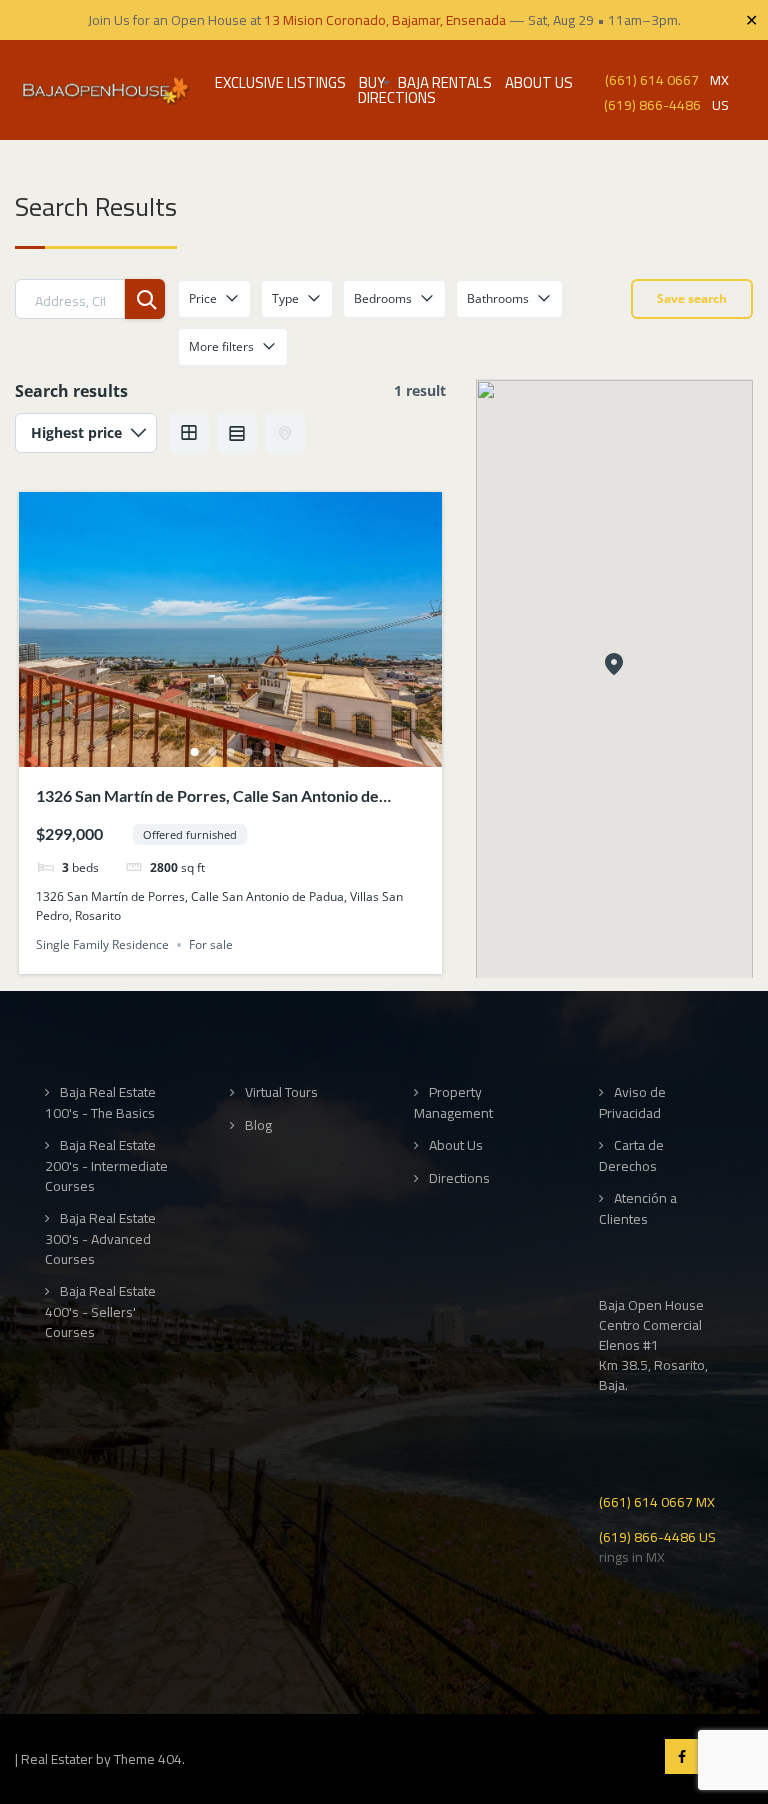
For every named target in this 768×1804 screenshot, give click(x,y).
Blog (258, 1125)
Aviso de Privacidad (632, 1102)
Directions (397, 97)
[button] (614, 665)
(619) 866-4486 (652, 103)
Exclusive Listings (280, 82)
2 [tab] (212, 752)
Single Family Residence (102, 944)
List (237, 433)
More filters (221, 346)
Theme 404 (148, 1759)
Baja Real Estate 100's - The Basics (100, 1102)
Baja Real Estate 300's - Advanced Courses (100, 1238)
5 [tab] (266, 752)
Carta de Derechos (631, 1155)
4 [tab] (248, 752)
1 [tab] (194, 752)
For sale (211, 944)
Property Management (453, 1102)
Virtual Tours (281, 1092)
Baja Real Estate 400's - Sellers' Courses (100, 1311)
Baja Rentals (445, 82)
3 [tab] (230, 752)
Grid (189, 433)
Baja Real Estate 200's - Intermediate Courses (106, 1165)
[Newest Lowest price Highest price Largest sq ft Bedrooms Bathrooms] (86, 433)
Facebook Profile (682, 1756)
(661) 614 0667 (652, 78)
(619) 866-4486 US (657, 1535)
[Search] (145, 299)
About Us (539, 82)
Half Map (285, 433)
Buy (372, 82)
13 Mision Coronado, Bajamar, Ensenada (385, 20)
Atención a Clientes (638, 1208)
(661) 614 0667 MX (657, 1500)
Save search (692, 298)
